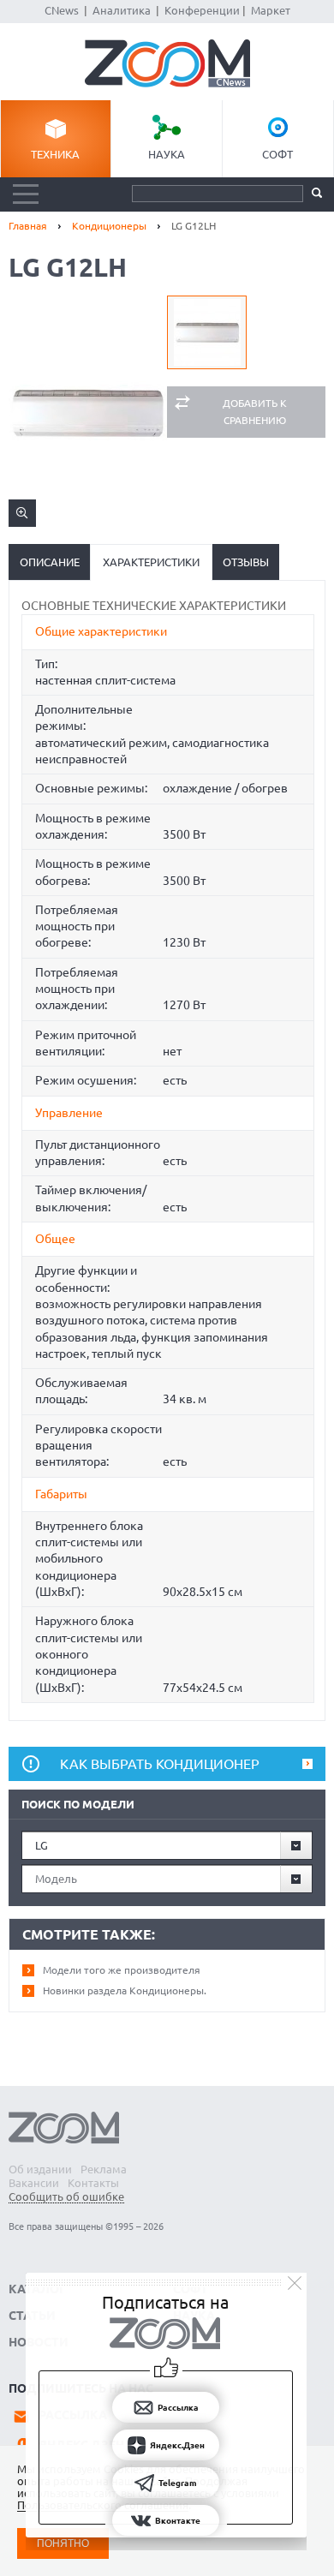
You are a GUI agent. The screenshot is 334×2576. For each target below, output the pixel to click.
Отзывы (246, 562)
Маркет (271, 10)
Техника (55, 154)
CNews (62, 10)
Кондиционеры (109, 226)
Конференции (202, 10)
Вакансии (34, 2183)
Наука (167, 154)
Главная (28, 226)
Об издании (40, 2169)
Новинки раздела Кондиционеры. (125, 1990)
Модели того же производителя (122, 1970)
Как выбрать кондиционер (160, 1764)
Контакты (93, 2183)
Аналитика (122, 10)
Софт (277, 154)
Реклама (104, 2169)
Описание (50, 562)
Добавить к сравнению (255, 412)
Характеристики (151, 562)
